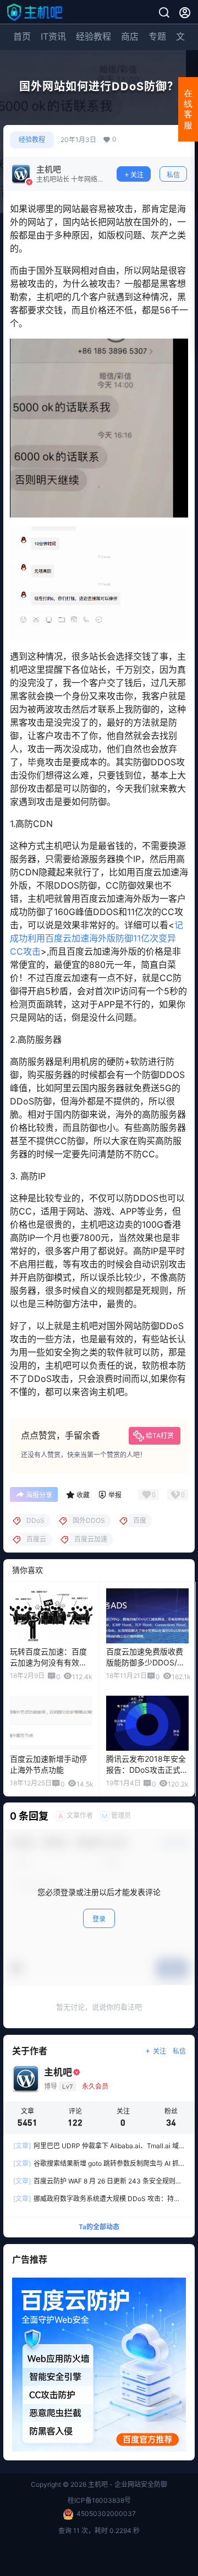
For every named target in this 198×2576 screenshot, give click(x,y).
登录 (99, 1919)
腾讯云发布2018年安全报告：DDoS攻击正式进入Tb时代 (147, 1769)
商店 (130, 36)
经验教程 (94, 36)
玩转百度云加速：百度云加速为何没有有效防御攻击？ (48, 1662)
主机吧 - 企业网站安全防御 (127, 2484)
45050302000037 (106, 2514)
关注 (137, 175)
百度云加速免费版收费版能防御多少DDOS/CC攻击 (147, 1662)
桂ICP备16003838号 (99, 2500)
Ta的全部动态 (99, 2227)
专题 (157, 36)
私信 (173, 175)
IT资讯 (53, 36)
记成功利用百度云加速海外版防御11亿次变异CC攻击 (97, 938)
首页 (22, 36)
